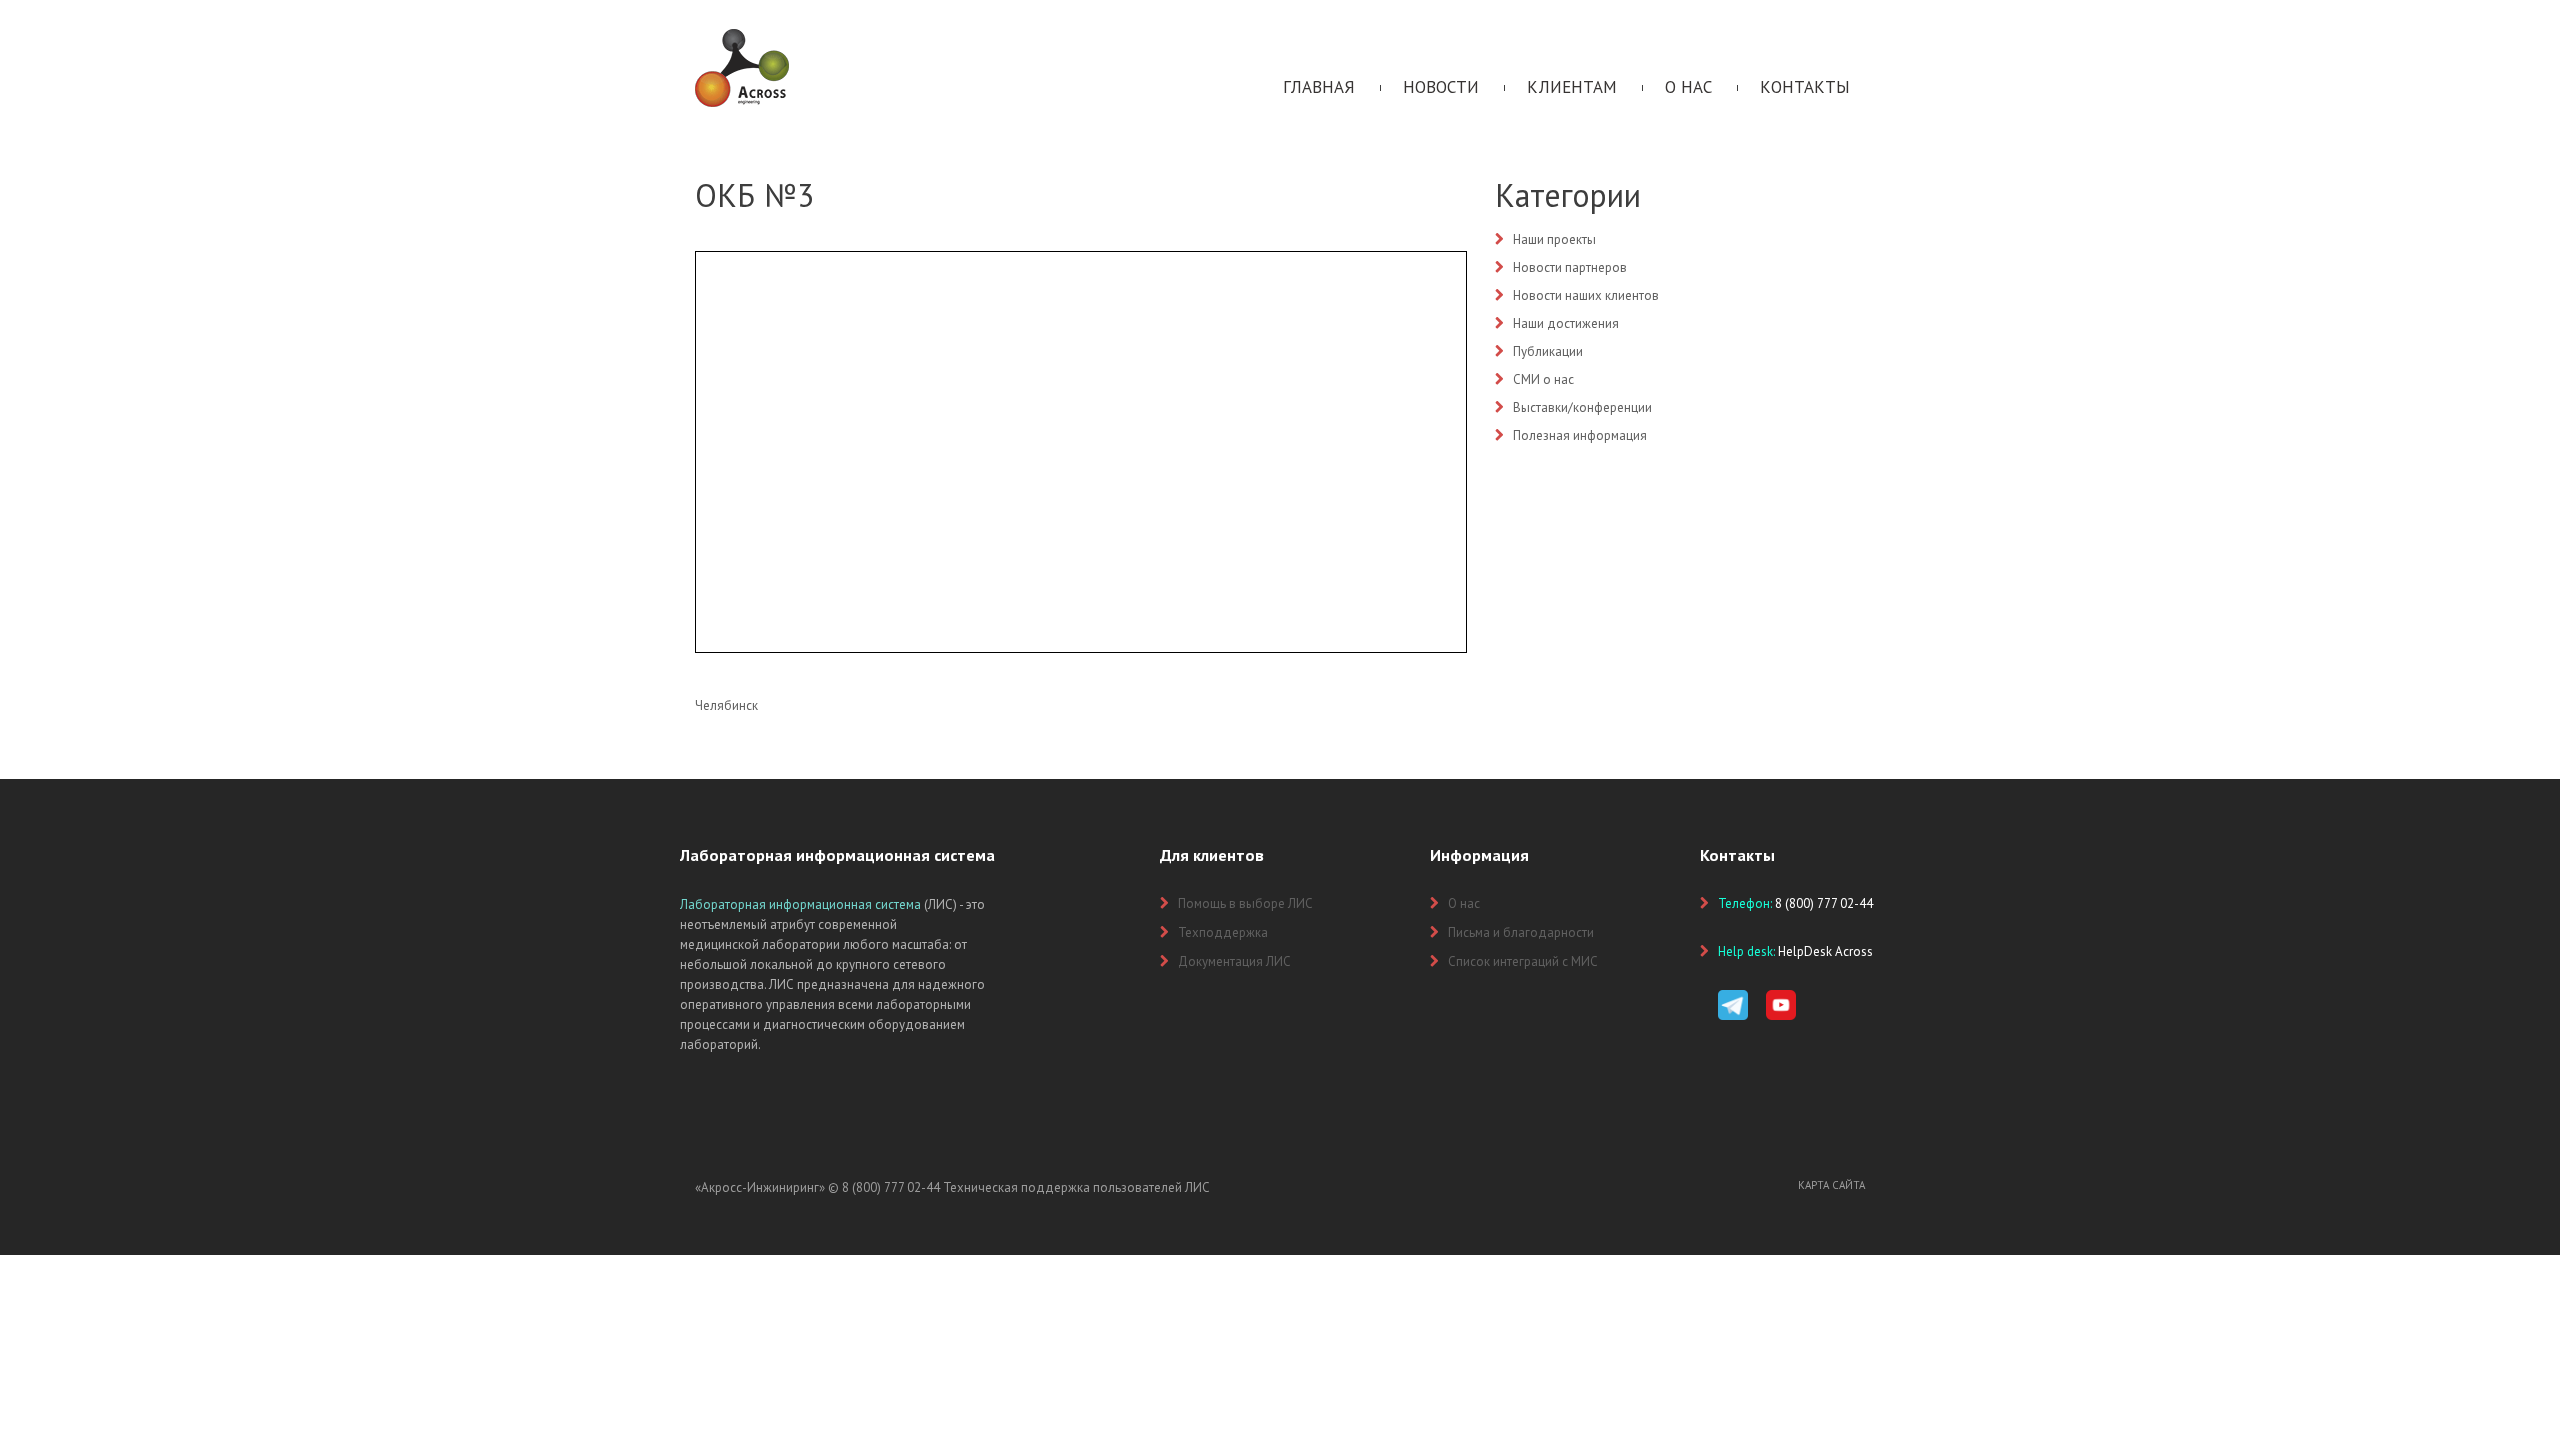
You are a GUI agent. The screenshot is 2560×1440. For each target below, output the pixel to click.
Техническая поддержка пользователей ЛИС (1076, 1187)
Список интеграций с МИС (1523, 961)
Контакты (1805, 87)
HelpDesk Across (1825, 951)
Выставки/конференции (1582, 407)
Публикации (1548, 351)
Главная (1319, 87)
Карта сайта (1831, 1185)
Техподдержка (1223, 932)
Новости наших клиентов (1586, 295)
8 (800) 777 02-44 (891, 1187)
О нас (1688, 87)
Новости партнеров (1570, 267)
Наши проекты (1554, 239)
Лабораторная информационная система (800, 904)
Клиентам (1572, 87)
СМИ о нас (1543, 379)
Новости (1441, 87)
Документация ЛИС (1234, 961)
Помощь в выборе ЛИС (1245, 903)
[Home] (742, 37)
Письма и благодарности (1521, 932)
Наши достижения (1566, 323)
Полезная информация (1580, 435)
